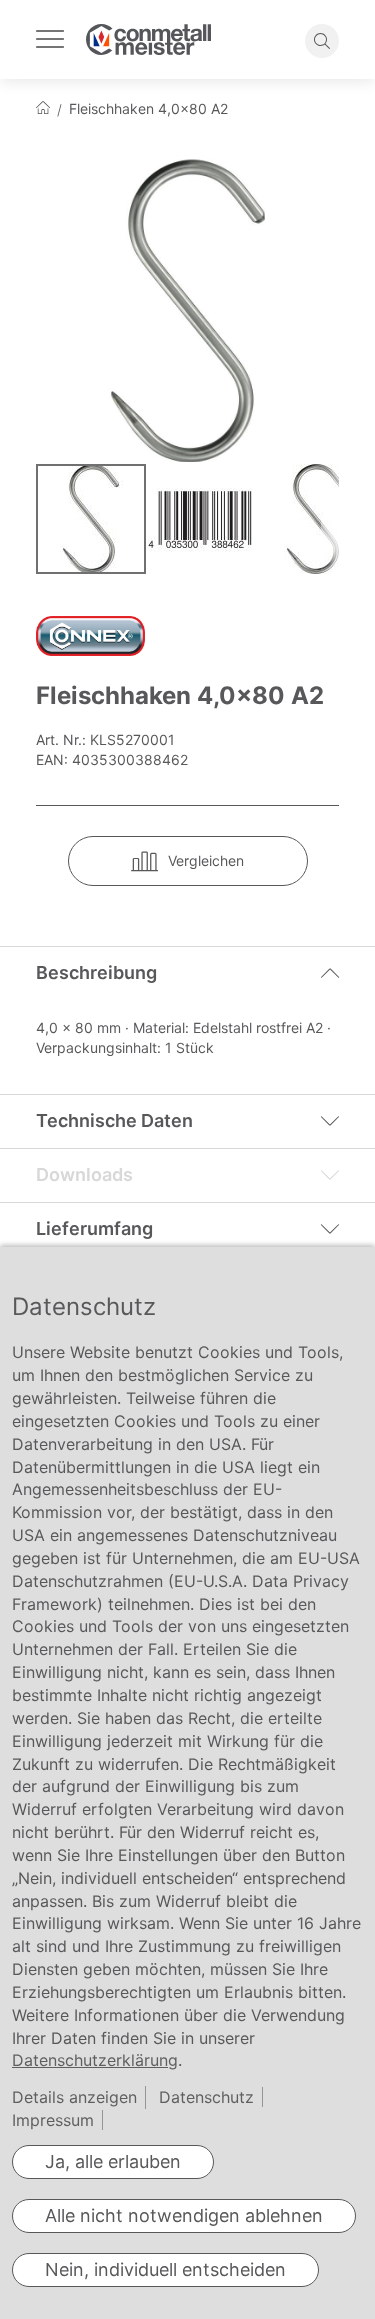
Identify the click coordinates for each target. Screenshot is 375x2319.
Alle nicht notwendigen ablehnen (184, 2215)
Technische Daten (114, 1120)
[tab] (187, 973)
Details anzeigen (74, 2097)
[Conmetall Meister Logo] (148, 39)
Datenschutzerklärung (95, 2060)
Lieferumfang (94, 1228)
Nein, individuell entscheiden (165, 2269)
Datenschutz (206, 2097)
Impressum (53, 2120)
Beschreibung (96, 972)
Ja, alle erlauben (113, 2161)
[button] (204, 519)
